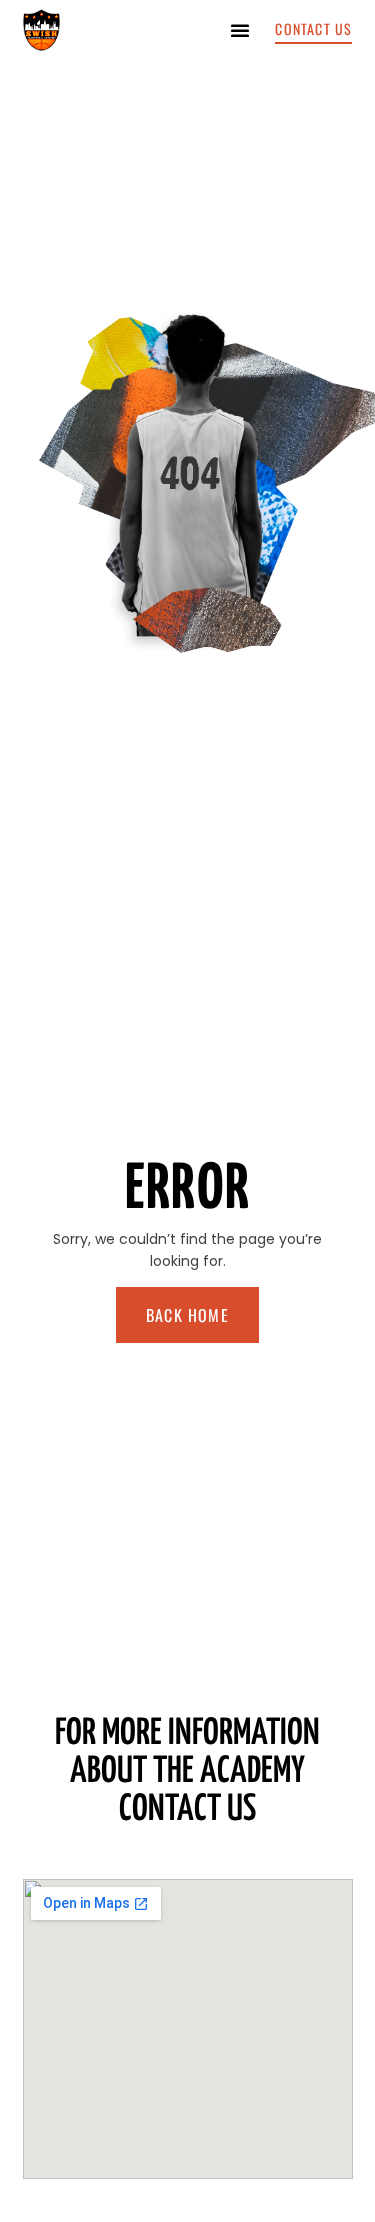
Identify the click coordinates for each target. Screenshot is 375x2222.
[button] (240, 30)
